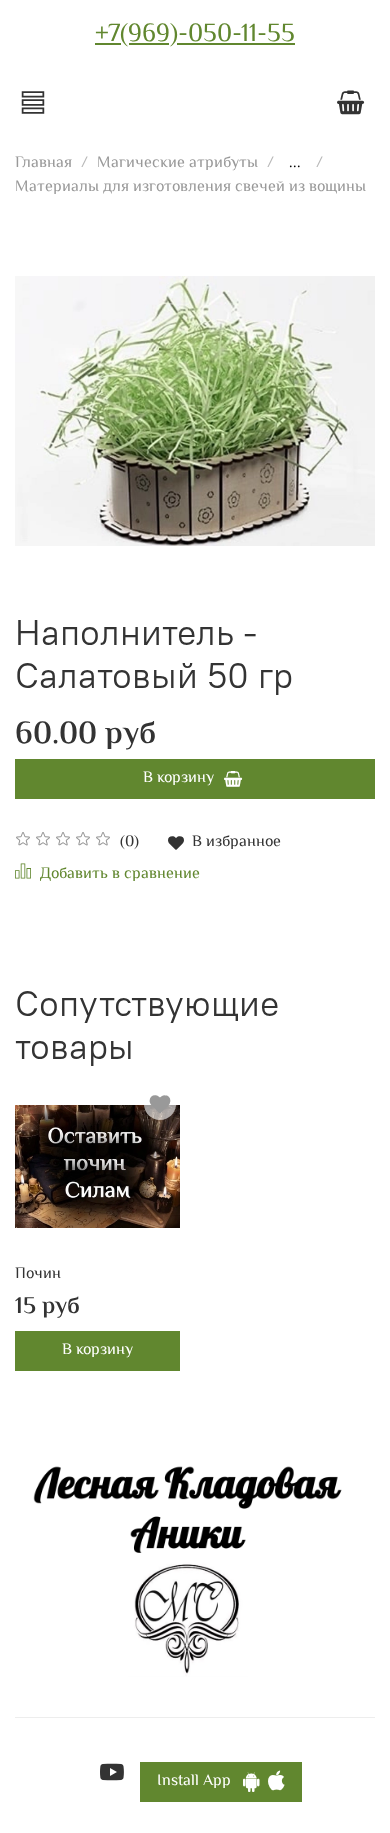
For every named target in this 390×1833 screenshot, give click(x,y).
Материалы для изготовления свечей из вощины (190, 187)
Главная (43, 163)
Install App (200, 1781)
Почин (38, 1274)
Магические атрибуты (177, 163)
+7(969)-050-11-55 (195, 35)
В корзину (97, 1350)
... (295, 164)
